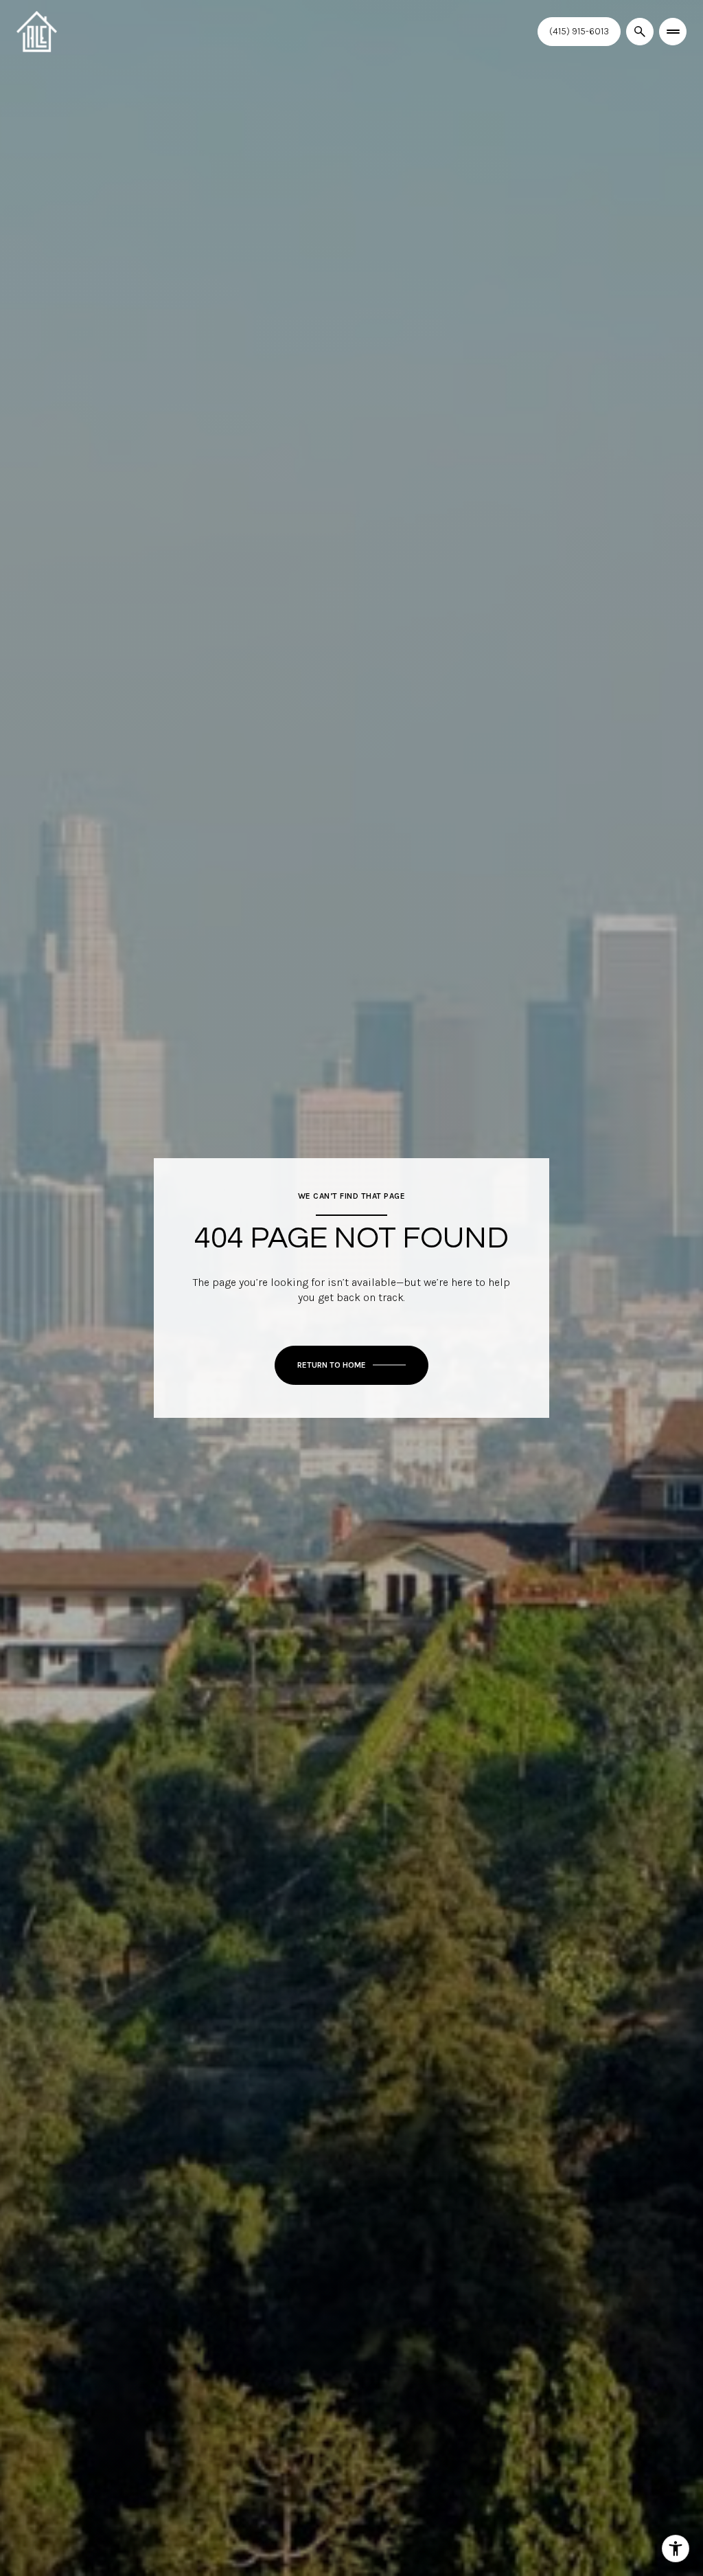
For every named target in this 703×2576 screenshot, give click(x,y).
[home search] (640, 32)
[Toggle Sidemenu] (673, 32)
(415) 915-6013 (579, 31)
